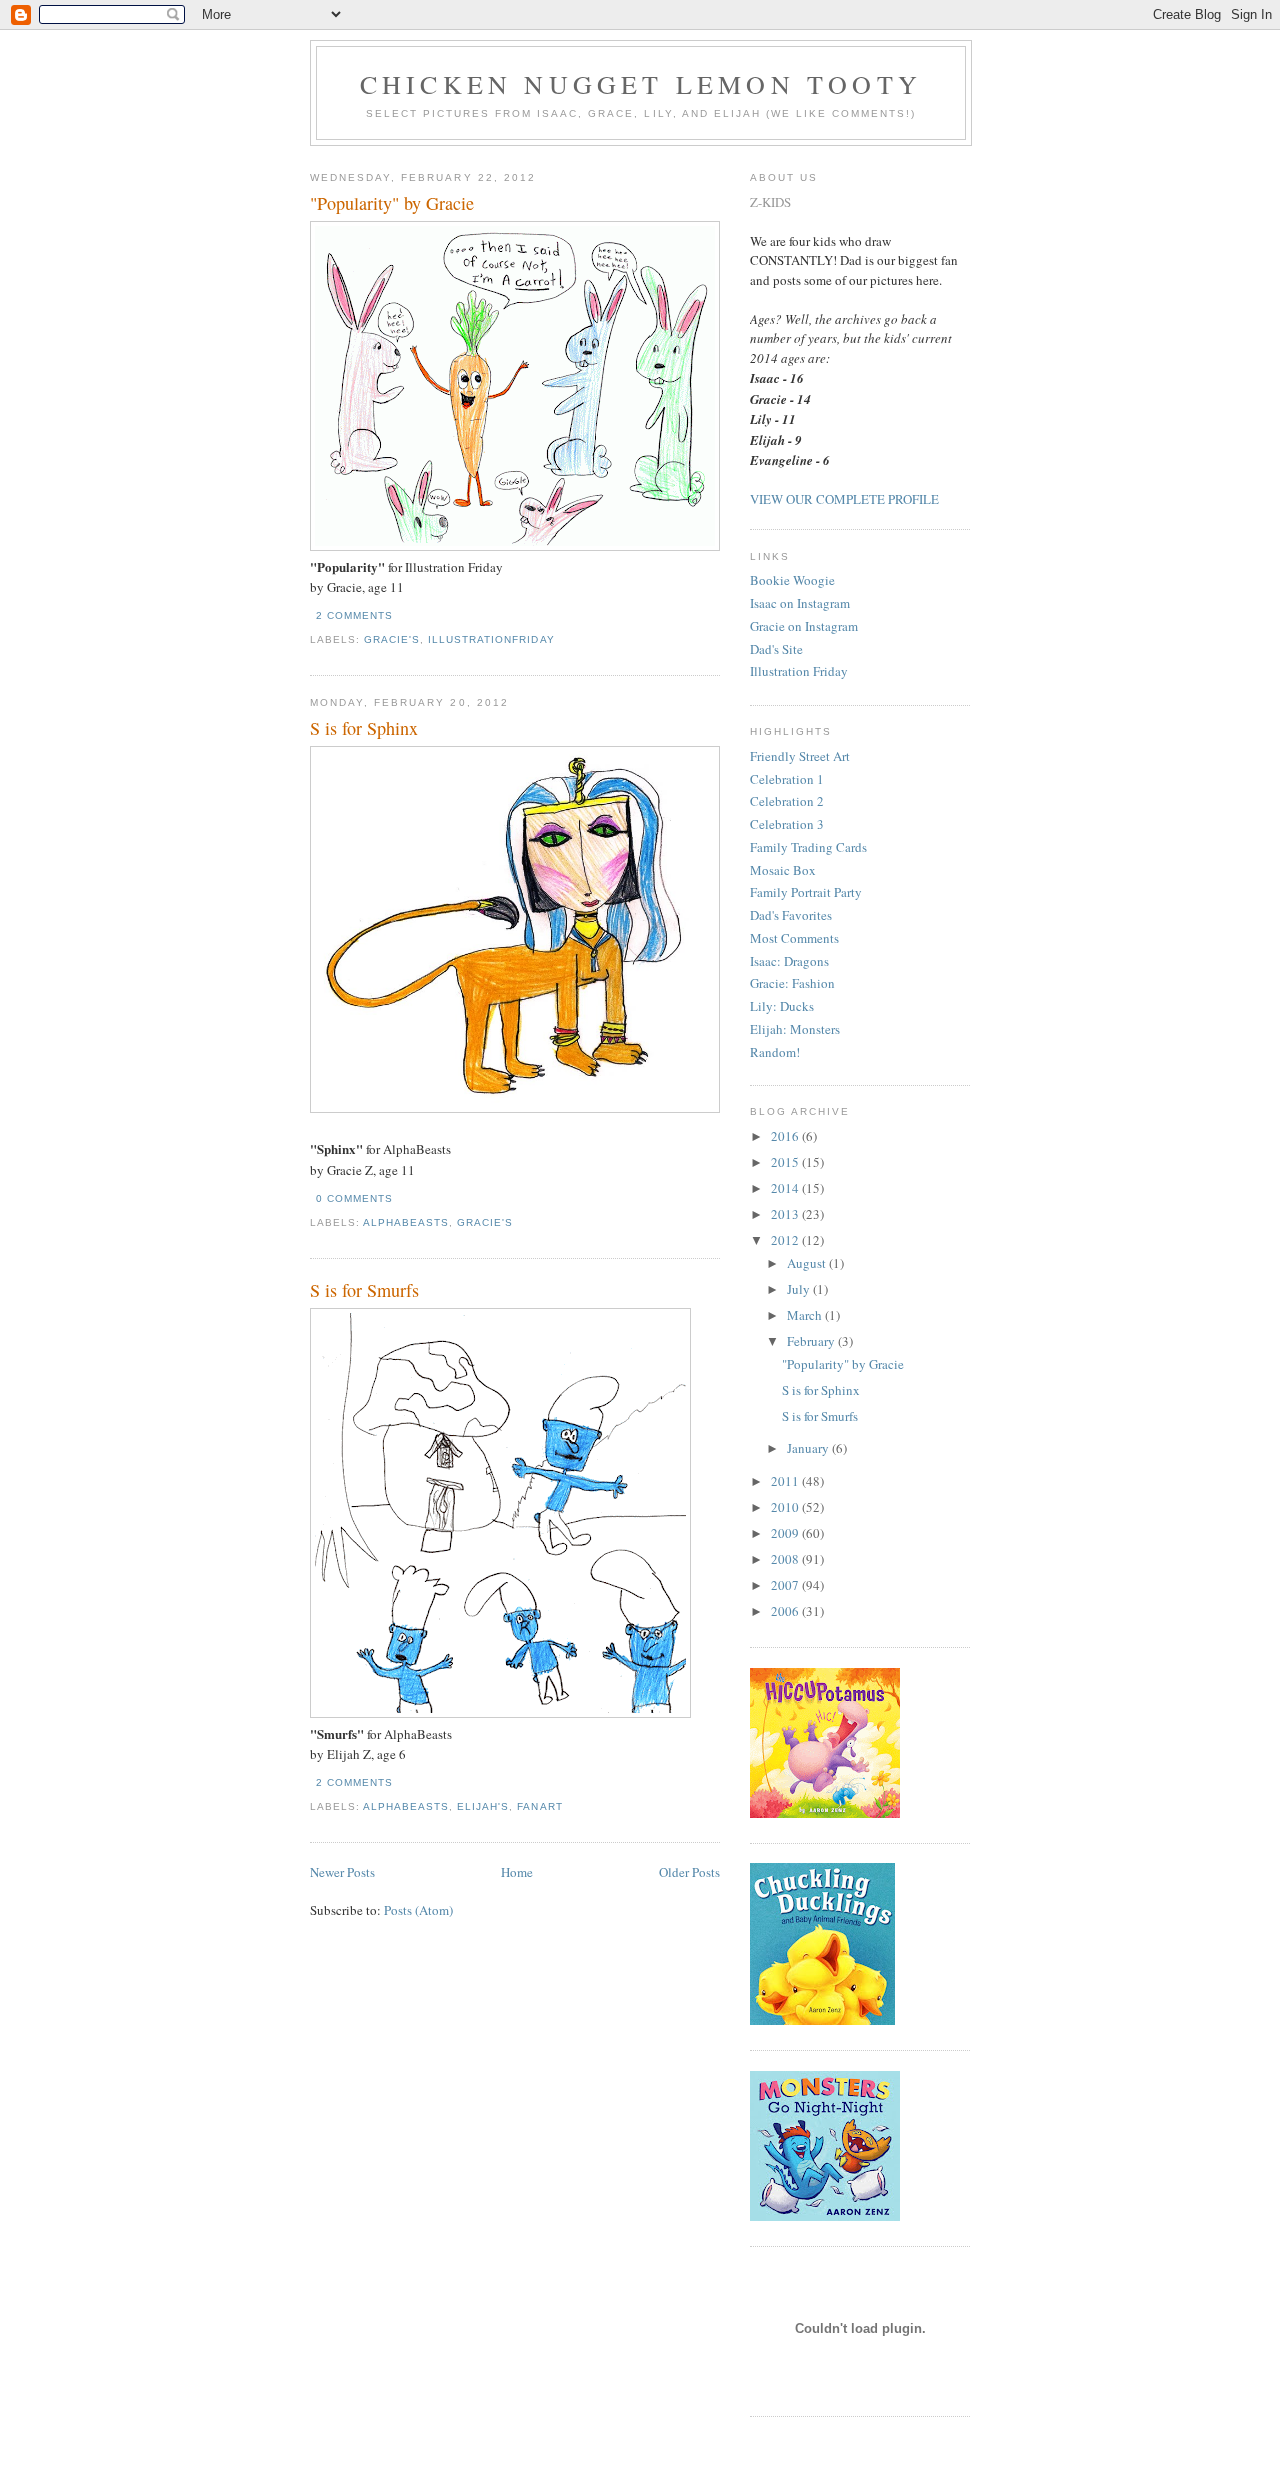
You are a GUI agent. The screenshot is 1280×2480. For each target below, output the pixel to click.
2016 (786, 1136)
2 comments (354, 615)
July (800, 1289)
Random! (775, 1052)
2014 (786, 1188)
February (812, 1341)
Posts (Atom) (418, 1910)
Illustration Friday (799, 671)
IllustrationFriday (491, 639)
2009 (786, 1533)
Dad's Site (776, 649)
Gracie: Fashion (792, 983)
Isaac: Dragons (789, 961)
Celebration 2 (787, 801)
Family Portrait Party (806, 892)
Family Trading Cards (808, 847)
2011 (786, 1481)
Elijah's (483, 1806)
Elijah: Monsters (795, 1029)
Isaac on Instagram (800, 603)
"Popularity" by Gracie (392, 203)
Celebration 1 (787, 779)
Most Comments (794, 938)
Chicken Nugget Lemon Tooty (641, 84)
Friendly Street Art (800, 756)
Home (517, 1872)
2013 (786, 1214)
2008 (786, 1559)
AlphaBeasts (406, 1222)
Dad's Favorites (791, 915)
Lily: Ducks (782, 1006)
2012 (786, 1240)
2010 (786, 1507)
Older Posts (689, 1872)
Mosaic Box (783, 870)
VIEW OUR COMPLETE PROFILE (844, 499)
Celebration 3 (787, 824)
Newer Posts (342, 1872)
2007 (786, 1585)
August (808, 1263)
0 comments (354, 1198)
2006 (786, 1611)
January (809, 1448)
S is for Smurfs (364, 1290)
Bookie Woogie (792, 580)
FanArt (539, 1806)
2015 (786, 1162)
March (806, 1315)
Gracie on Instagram (804, 626)
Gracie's (392, 639)
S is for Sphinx (364, 728)
